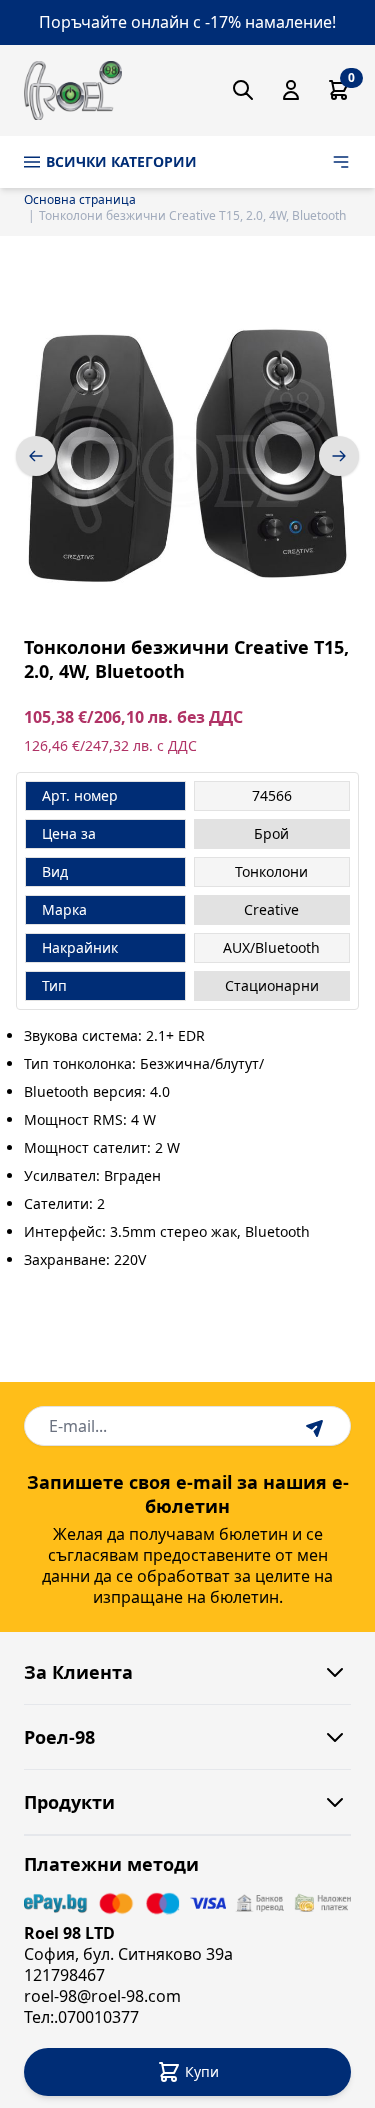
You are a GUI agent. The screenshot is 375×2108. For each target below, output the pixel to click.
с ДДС (177, 745)
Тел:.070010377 (81, 2017)
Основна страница (80, 200)
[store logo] (73, 90)
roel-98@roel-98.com (102, 1996)
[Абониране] (317, 1426)
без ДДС (210, 717)
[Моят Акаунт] (291, 90)
